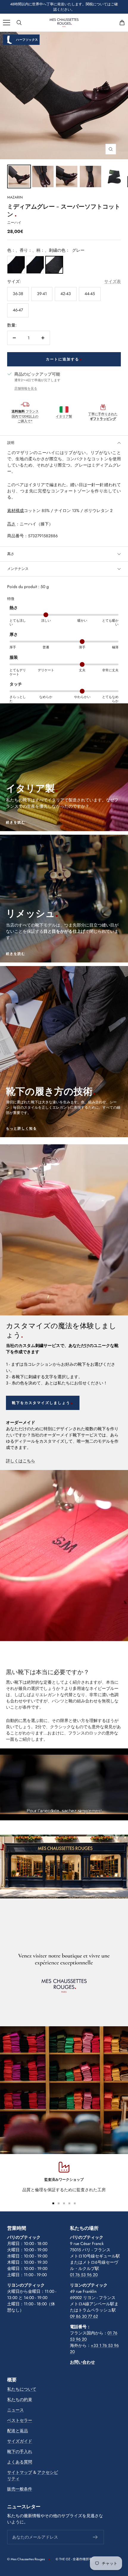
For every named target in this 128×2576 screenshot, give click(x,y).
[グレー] (54, 265)
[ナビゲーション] (7, 23)
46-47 (18, 310)
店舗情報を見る (26, 388)
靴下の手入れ (20, 2451)
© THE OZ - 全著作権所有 (74, 2559)
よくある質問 (20, 2462)
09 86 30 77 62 (84, 2316)
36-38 (18, 294)
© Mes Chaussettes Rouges (26, 2559)
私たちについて (22, 2389)
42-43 (66, 294)
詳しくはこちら (21, 1461)
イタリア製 (64, 416)
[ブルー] (35, 265)
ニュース (15, 2410)
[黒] (16, 265)
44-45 (90, 294)
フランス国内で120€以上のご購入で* (25, 416)
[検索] (19, 23)
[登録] (95, 2537)
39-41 (42, 294)
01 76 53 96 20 (84, 2275)
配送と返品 (18, 2431)
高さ (11, 554)
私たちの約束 (20, 2399)
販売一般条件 (20, 2489)
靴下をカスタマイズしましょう (41, 1403)
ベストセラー (20, 2420)
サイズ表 (113, 281)
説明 (11, 443)
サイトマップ (20, 2472)
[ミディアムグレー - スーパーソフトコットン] (19, 177)
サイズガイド (20, 2441)
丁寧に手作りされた (103, 416)
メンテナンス (18, 569)
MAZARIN (15, 197)
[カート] (122, 23)
